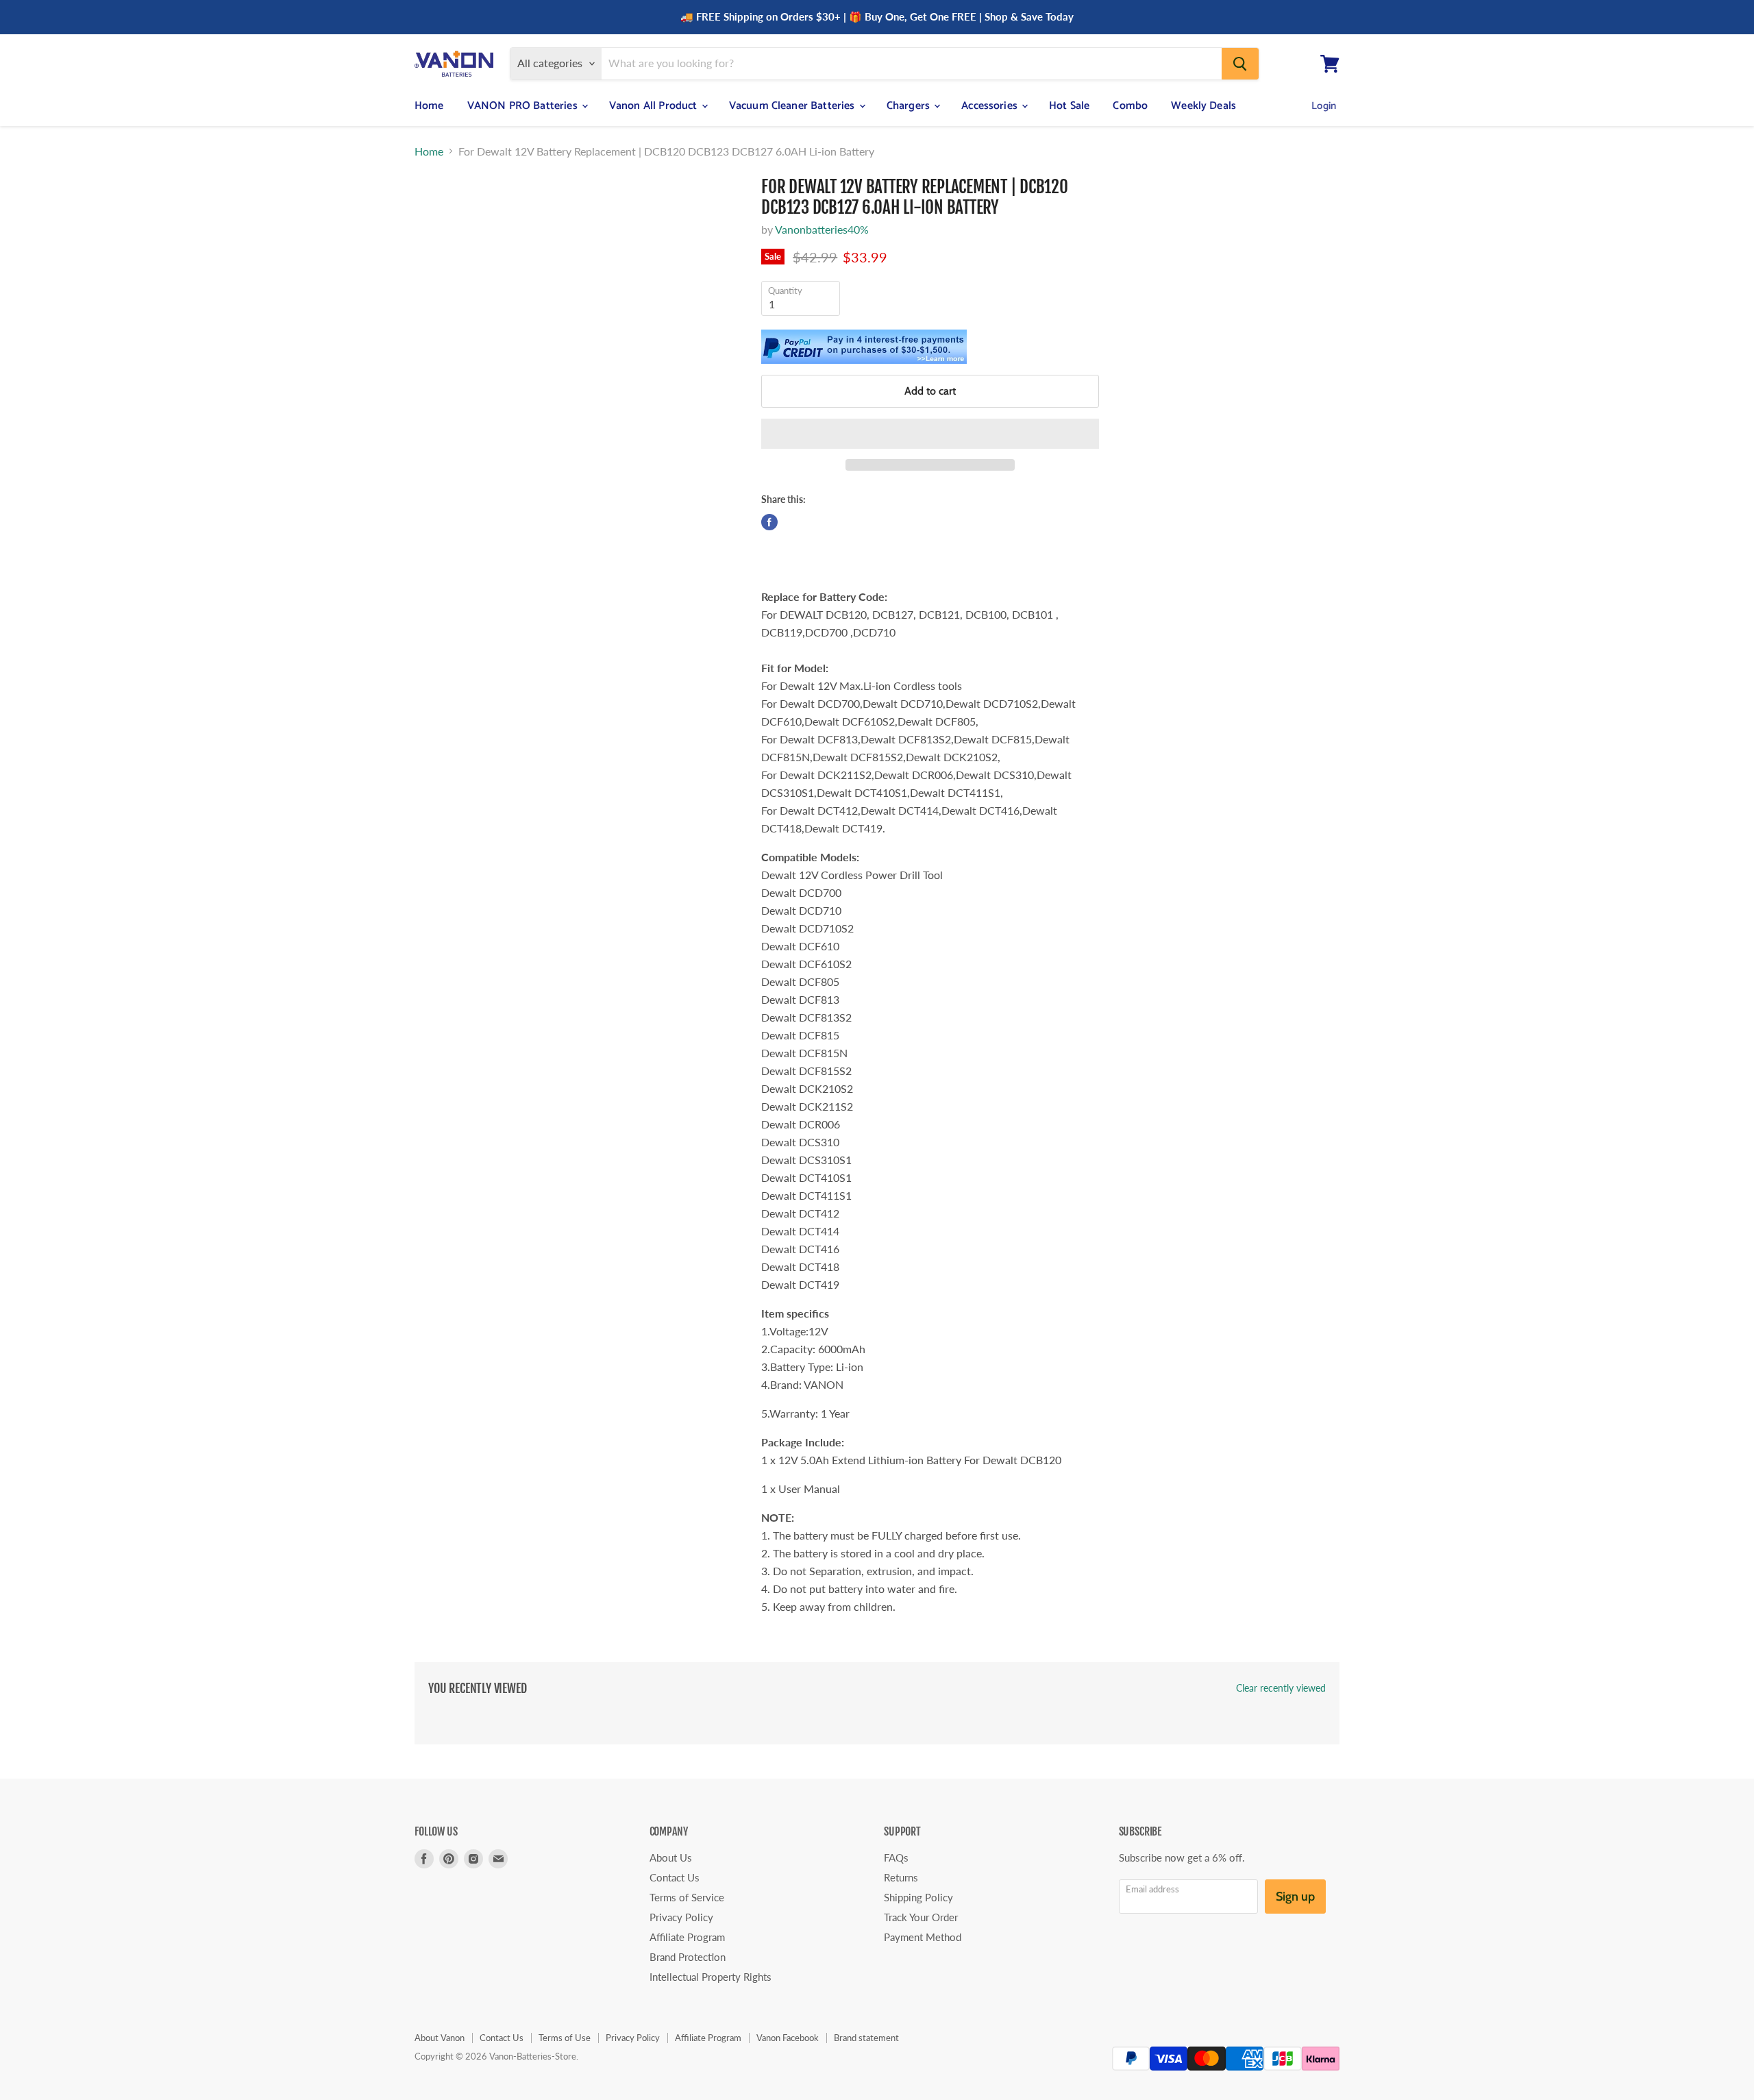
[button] (930, 434)
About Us (671, 1857)
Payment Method (923, 1937)
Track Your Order (921, 1917)
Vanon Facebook (788, 2038)
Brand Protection (688, 1957)
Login (1324, 106)
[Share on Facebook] (769, 522)
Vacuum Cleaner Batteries (793, 106)
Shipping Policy (918, 1897)
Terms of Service (687, 1897)
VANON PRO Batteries (524, 106)
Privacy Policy (681, 1917)
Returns (901, 1877)
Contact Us (675, 1877)
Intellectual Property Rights (711, 1977)
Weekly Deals (1203, 106)
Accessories (991, 106)
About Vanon (440, 2038)
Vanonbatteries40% (822, 229)
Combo (1130, 106)
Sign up (1295, 1897)
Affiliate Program (687, 1937)
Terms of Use (565, 2038)
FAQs (896, 1857)
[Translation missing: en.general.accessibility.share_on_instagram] (791, 522)
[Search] (1240, 64)
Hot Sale (1069, 106)
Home (429, 106)
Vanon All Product (655, 106)
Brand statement (866, 2038)
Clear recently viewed (1281, 1688)
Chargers (910, 106)
